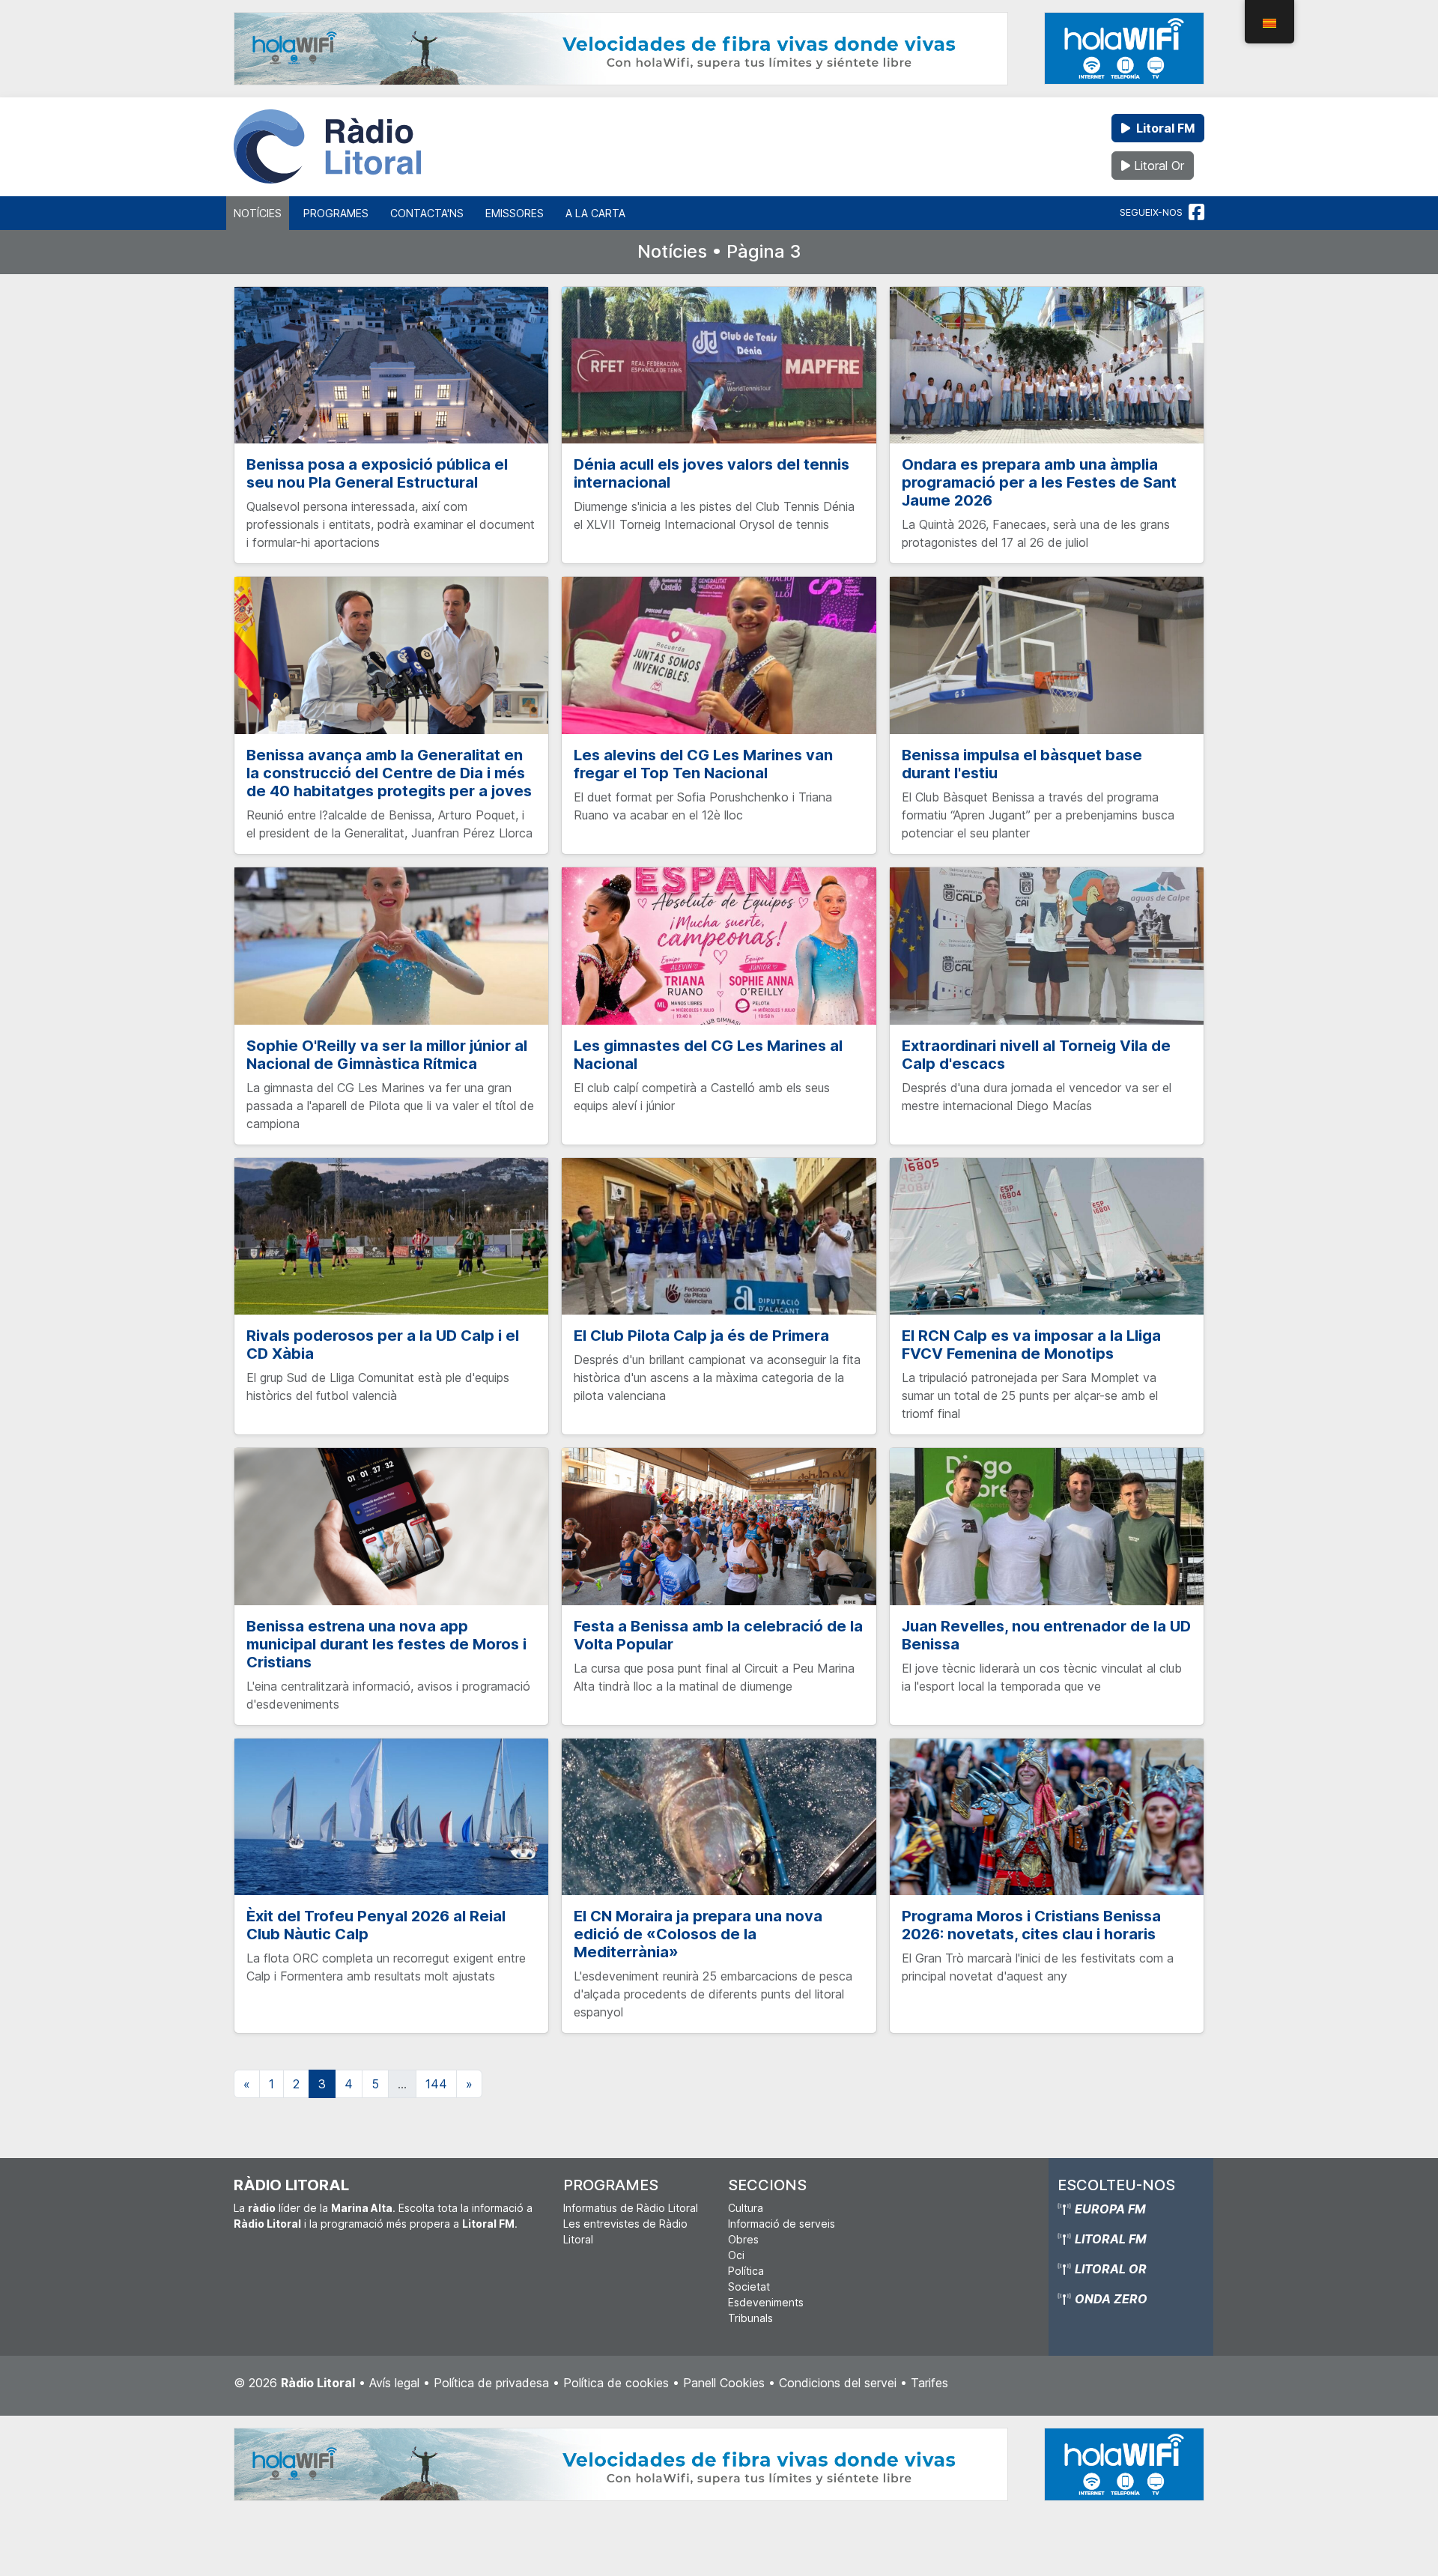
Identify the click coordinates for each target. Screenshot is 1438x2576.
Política (746, 2271)
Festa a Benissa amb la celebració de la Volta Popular (718, 1635)
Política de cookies (616, 2383)
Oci (736, 2255)
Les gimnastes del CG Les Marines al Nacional (708, 1055)
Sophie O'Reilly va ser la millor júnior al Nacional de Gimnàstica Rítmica (387, 1055)
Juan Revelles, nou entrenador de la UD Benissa (1046, 1635)
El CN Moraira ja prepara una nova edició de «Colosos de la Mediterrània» (698, 1934)
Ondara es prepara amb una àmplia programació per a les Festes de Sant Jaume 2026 (1039, 482)
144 (436, 2084)
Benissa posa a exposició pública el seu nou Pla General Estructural (377, 473)
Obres (743, 2239)
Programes (336, 213)
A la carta (595, 213)
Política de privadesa (491, 2383)
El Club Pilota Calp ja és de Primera (701, 1336)
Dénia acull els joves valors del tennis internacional (712, 473)
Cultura (746, 2208)
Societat (749, 2286)
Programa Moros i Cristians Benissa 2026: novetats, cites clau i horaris (1031, 1925)
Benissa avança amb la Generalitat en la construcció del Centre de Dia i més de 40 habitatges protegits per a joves (389, 773)
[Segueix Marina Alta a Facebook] (1196, 213)
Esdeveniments (766, 2302)
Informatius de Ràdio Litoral (631, 2208)
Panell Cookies (724, 2383)
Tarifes (929, 2383)
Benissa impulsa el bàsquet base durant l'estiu (1022, 764)
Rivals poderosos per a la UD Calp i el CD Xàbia (383, 1345)
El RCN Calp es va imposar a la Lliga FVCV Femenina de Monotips (1031, 1345)
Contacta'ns (427, 213)
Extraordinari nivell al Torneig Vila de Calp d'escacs (1036, 1055)
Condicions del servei (838, 2383)
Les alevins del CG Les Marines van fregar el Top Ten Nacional (703, 764)
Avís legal (394, 2383)
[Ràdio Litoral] (327, 147)
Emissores (515, 213)
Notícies (258, 213)
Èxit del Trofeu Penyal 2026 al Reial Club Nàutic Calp (376, 1925)
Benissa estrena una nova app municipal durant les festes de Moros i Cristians (386, 1644)
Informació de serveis (782, 2224)
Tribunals (750, 2318)
